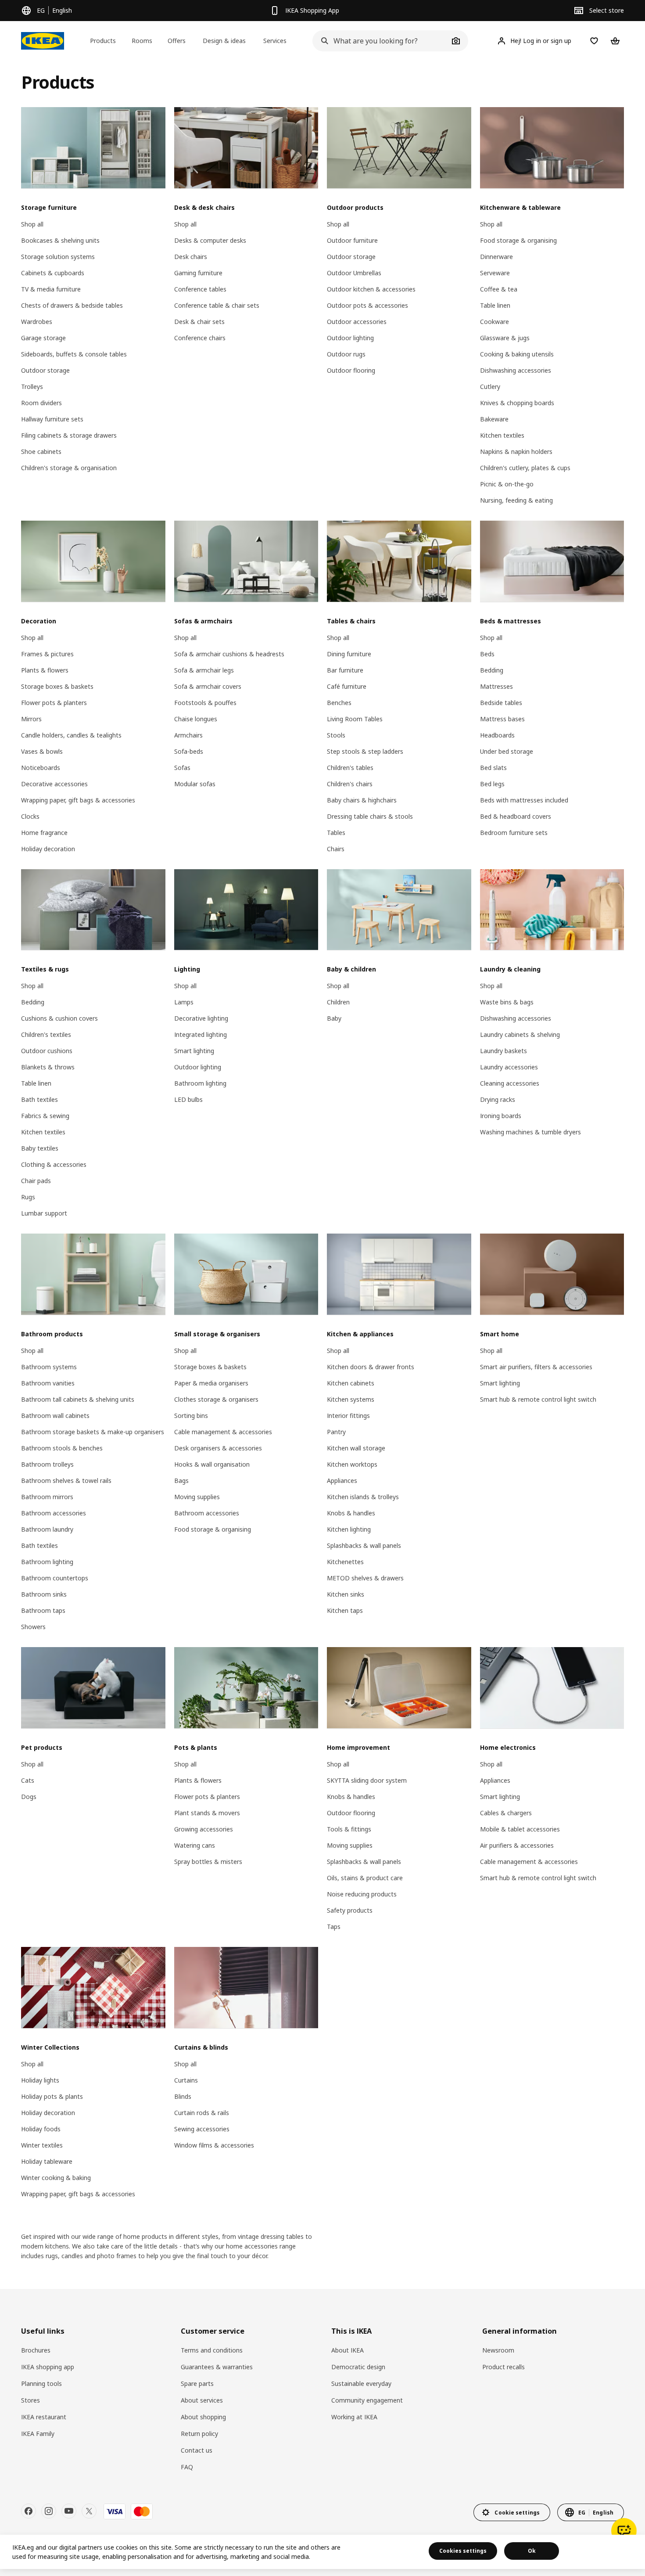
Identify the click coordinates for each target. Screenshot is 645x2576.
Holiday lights (40, 2080)
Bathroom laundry (47, 1529)
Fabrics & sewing (45, 1116)
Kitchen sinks (346, 1594)
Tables (336, 833)
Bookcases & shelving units (60, 240)
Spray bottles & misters (208, 1862)
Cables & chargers (506, 1813)
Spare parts (197, 2384)
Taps (334, 1927)
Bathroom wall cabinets (55, 1416)
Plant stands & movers (207, 1813)
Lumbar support (44, 1213)
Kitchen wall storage (356, 1448)
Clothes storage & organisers (216, 1399)
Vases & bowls (42, 751)
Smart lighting (194, 1051)
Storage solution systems (58, 257)
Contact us (197, 2450)
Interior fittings (348, 1416)
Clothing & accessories (54, 1164)
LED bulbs (188, 1099)
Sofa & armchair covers (208, 686)
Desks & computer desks (210, 240)
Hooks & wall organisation (212, 1464)
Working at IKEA (354, 2417)
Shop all (32, 224)
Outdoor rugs (346, 354)
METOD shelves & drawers (365, 1578)
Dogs (29, 1797)
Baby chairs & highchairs (362, 800)
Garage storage (43, 338)
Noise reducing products (362, 1894)
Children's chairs (350, 784)
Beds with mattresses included (524, 800)
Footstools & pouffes (205, 703)
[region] (322, 2552)
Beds (487, 654)
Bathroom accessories (54, 1513)
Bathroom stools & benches (62, 1448)
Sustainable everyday (361, 2384)
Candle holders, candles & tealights (71, 735)
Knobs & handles (351, 1513)
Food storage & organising (518, 240)
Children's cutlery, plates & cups (525, 468)
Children (338, 1002)
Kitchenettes (345, 1562)
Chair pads (36, 1181)
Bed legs (492, 784)
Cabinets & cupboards (53, 273)
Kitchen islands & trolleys (363, 1497)
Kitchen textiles (502, 435)
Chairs (336, 849)
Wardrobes (37, 322)
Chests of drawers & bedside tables (72, 305)
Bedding (492, 670)
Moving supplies (197, 1497)
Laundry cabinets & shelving (520, 1034)
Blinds (183, 2096)
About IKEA (348, 2350)
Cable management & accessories (223, 1432)
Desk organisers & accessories (218, 1448)
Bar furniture (345, 670)
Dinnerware (496, 257)
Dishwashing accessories (516, 370)
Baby (334, 1018)
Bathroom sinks (44, 1594)
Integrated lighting (201, 1034)
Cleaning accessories (510, 1083)
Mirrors (31, 719)
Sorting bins (191, 1416)
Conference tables (200, 289)
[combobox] (380, 41)
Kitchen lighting (349, 1529)
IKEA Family (38, 2434)
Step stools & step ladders (365, 751)
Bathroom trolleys (47, 1464)
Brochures (36, 2350)
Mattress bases (502, 719)
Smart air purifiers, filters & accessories (536, 1367)
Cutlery (490, 387)
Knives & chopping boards (517, 403)
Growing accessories (204, 1829)
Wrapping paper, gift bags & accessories (78, 800)
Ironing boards (501, 1116)
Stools (336, 735)
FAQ (187, 2467)
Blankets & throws (48, 1067)
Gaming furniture (198, 273)
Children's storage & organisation (69, 468)
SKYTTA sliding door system (367, 1780)
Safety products (350, 1910)
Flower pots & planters (54, 703)
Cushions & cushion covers (59, 1018)
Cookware (494, 322)
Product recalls (503, 2367)
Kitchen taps (345, 1610)
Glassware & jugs (505, 338)
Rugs (28, 1197)
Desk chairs (191, 257)
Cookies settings (463, 2551)
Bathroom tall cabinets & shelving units (78, 1399)
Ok (532, 2551)
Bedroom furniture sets (514, 833)
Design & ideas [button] (224, 41)
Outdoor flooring (351, 370)
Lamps (184, 1002)
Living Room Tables (355, 719)
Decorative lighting (201, 1018)
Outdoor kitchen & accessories (371, 289)
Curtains (186, 2080)
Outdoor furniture (352, 240)
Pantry (336, 1432)
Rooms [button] (142, 41)
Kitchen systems (351, 1399)
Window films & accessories (214, 2145)
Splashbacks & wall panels (364, 1545)
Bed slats (493, 768)
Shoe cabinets (41, 452)
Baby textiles (40, 1148)
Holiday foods (41, 2129)
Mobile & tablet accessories (520, 1829)
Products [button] (103, 41)
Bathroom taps (43, 1610)
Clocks (30, 816)
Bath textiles (39, 1099)
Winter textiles (42, 2145)
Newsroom (498, 2350)
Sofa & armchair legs (204, 670)
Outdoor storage (45, 370)
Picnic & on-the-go (507, 484)
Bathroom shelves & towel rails (66, 1480)
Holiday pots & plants (52, 2096)
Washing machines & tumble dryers (530, 1132)
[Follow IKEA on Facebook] (29, 2511)
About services (202, 2400)
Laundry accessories (509, 1067)
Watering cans (195, 1845)
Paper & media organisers (211, 1383)
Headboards (497, 735)
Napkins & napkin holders (516, 452)
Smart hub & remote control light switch (538, 1399)
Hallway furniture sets (52, 419)
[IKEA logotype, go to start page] (43, 41)
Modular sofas (195, 784)
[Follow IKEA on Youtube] (69, 2511)
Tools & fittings (349, 1829)
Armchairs (188, 735)
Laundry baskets (503, 1051)
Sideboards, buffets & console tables (74, 354)
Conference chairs (200, 338)
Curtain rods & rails (202, 2113)
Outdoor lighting (350, 338)
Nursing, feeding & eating (516, 500)
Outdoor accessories (357, 322)
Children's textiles (46, 1034)
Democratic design (358, 2367)
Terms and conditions (212, 2350)
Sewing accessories (202, 2129)
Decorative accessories (54, 784)
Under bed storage (507, 751)
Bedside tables (501, 703)
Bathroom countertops (55, 1578)
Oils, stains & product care (365, 1878)
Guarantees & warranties (217, 2367)
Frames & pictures (47, 654)
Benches (339, 703)
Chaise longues (196, 719)
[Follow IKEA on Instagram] (49, 2511)
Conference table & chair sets (217, 305)
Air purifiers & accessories (517, 1845)
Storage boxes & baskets (57, 686)
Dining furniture (349, 654)
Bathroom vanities (48, 1383)
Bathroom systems (49, 1367)
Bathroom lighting (200, 1083)
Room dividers (41, 403)
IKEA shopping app (48, 2367)
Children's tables (350, 768)
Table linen (495, 305)
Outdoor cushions (47, 1051)
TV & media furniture (51, 289)
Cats (28, 1780)
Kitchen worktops (352, 1464)
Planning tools (41, 2384)
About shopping (203, 2417)
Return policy (199, 2434)
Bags (181, 1480)
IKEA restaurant (44, 2417)
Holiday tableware (47, 2161)
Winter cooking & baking (56, 2178)
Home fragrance (44, 833)
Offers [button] (177, 41)
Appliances (342, 1480)
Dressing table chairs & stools (370, 816)
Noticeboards (41, 768)
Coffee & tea (499, 289)
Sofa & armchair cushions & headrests (229, 654)
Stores (30, 2400)
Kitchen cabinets (351, 1383)
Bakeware (494, 419)
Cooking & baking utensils (517, 354)
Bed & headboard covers (516, 816)
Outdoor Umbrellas (354, 273)
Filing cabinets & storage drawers (69, 435)
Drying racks (498, 1099)
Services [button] (275, 41)
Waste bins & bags (507, 1002)
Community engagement (367, 2400)
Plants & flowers (45, 670)
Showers (33, 1627)
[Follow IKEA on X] (89, 2511)
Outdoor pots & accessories (367, 305)
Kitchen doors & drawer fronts (371, 1367)
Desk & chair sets (199, 322)
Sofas (182, 768)
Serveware (495, 273)
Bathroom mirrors (47, 1497)
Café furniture (347, 686)
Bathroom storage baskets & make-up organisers (93, 1432)
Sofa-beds (189, 751)
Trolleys (32, 387)
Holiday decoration (48, 849)
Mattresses (496, 686)
